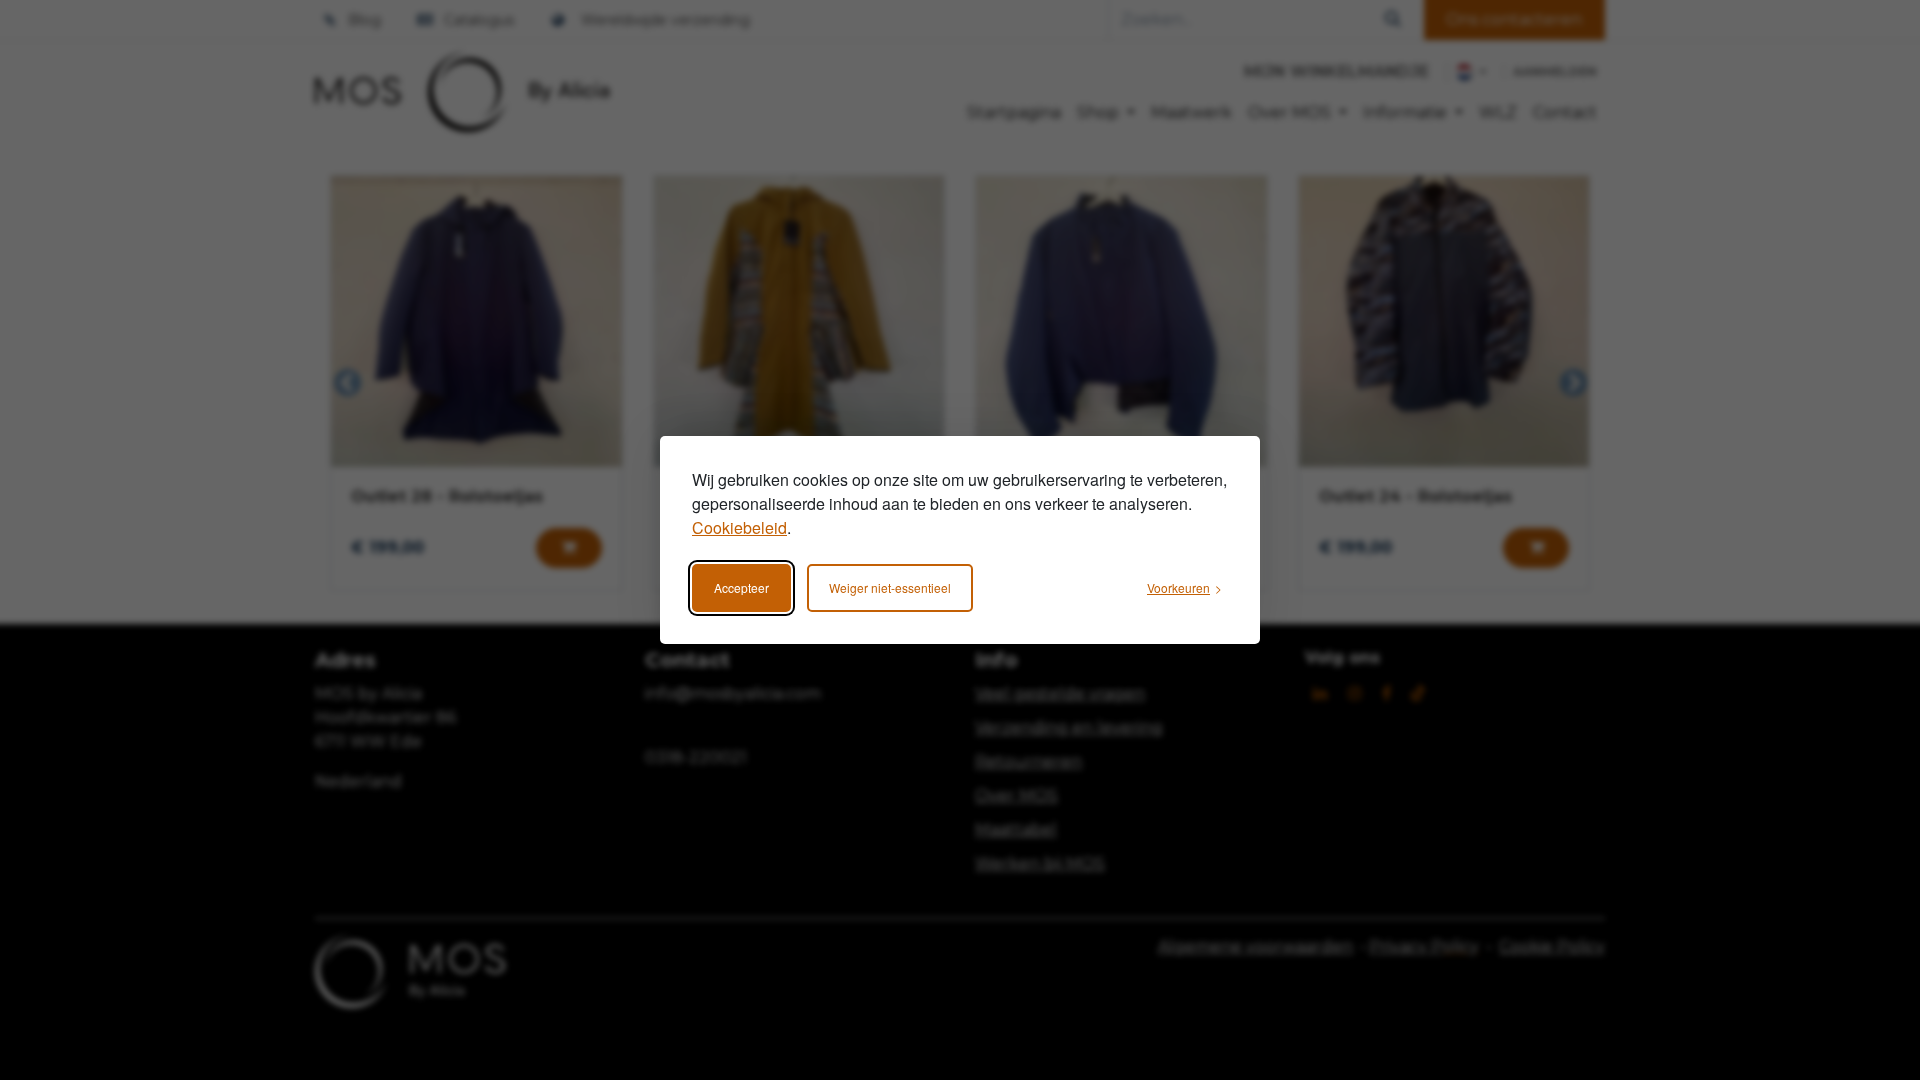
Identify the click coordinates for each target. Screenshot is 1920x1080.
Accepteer (741, 587)
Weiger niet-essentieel (890, 587)
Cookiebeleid (739, 527)
